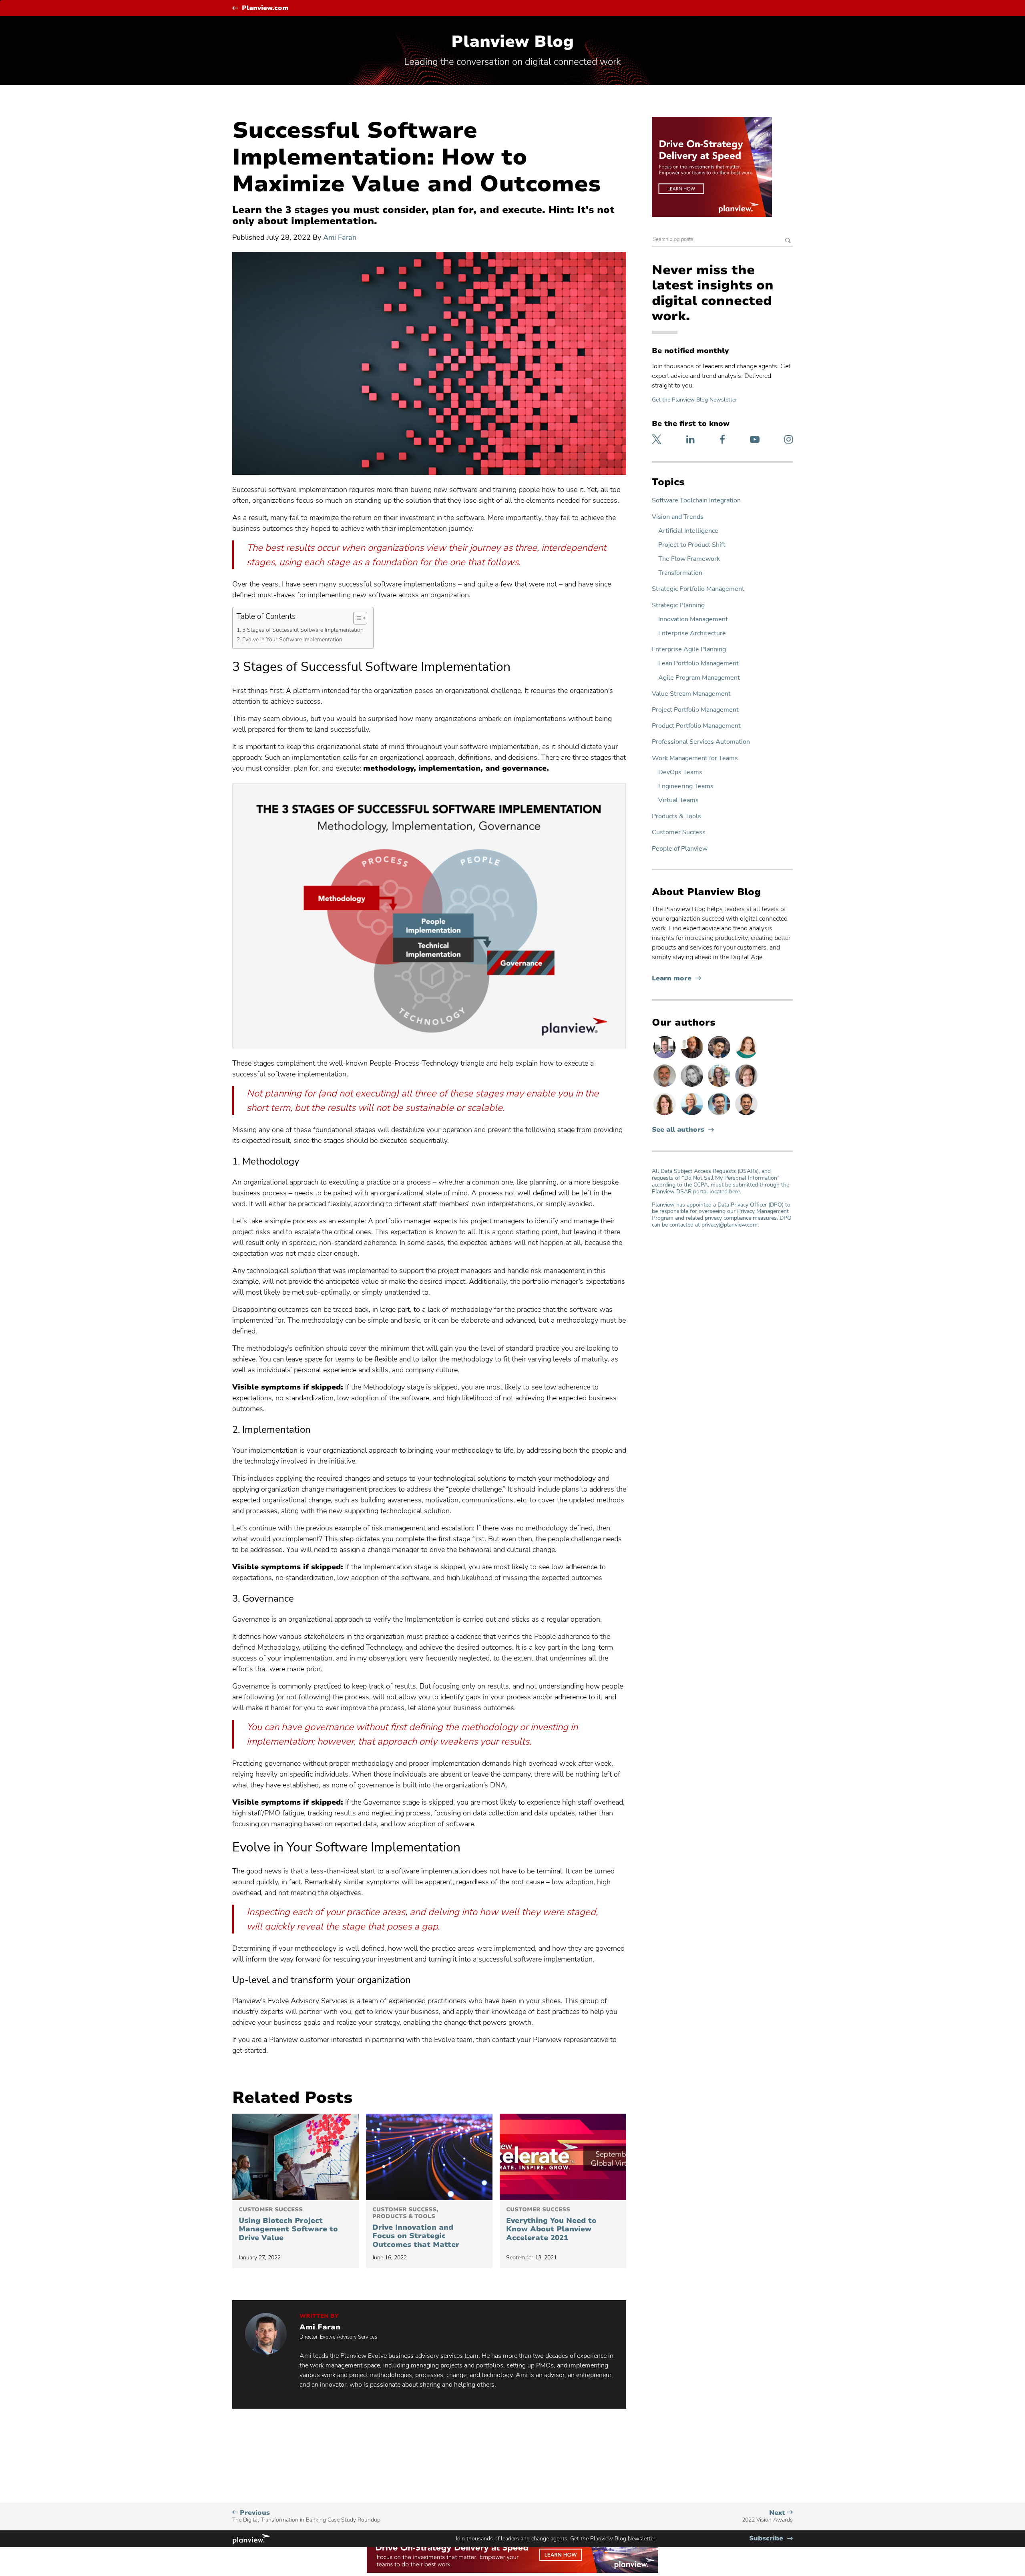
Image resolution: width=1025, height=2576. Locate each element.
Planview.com (265, 8)
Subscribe (771, 2539)
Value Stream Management (691, 694)
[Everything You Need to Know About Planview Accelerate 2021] (563, 2157)
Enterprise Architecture (692, 633)
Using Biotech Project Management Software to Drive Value (288, 2225)
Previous (306, 2516)
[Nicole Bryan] (746, 1086)
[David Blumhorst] (693, 1058)
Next (767, 2516)
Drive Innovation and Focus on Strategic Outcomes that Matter (417, 2228)
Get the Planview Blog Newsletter (694, 400)
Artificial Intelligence (688, 531)
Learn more (676, 979)
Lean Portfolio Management (698, 664)
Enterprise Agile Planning (689, 650)
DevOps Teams (680, 772)
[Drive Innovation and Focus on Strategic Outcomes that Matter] (429, 2157)
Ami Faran (340, 237)
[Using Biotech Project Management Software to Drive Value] (295, 2157)
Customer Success (679, 832)
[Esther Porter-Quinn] (693, 1086)
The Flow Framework (689, 559)
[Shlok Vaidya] (746, 1115)
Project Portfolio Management (695, 710)
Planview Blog (512, 42)
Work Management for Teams (695, 758)
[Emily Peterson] (665, 1115)
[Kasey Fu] (720, 1058)
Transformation (680, 573)
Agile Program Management (699, 678)
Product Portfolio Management (696, 726)
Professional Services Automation (701, 742)
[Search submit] (788, 241)
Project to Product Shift (692, 545)
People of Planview (680, 849)
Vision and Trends (678, 517)
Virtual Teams (678, 800)
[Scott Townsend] (720, 1115)
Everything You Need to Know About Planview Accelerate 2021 (551, 2225)
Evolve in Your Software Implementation (293, 639)
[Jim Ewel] (665, 1086)
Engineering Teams (686, 786)
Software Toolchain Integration (696, 501)
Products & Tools (676, 816)
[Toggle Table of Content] (356, 618)
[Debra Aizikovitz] (693, 1115)
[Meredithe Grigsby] (720, 1086)
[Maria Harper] (746, 1058)
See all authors (678, 1130)
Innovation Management (693, 619)
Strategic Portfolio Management (698, 589)
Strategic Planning (678, 605)
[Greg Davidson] (665, 1058)
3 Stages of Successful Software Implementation (304, 630)
